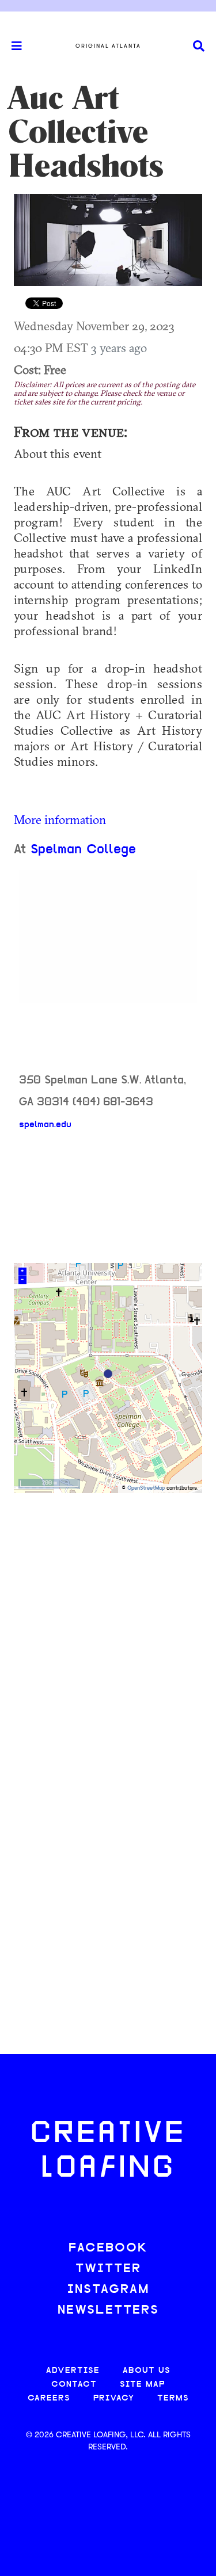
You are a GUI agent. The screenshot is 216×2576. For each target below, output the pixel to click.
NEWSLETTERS (108, 2310)
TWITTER (108, 2269)
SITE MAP (142, 2385)
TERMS (173, 2398)
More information (60, 819)
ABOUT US (147, 2371)
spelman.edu (45, 1125)
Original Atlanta (108, 46)
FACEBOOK (108, 2248)
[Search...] (199, 46)
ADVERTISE (73, 2371)
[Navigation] (12, 46)
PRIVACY (114, 2398)
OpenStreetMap (146, 1488)
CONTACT (74, 2385)
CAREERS (49, 2398)
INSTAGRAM (108, 2290)
